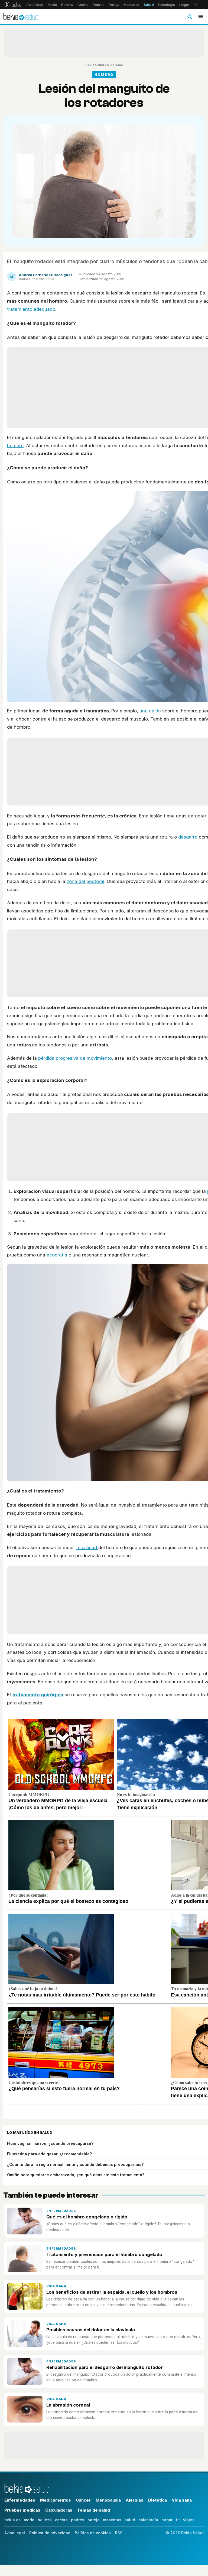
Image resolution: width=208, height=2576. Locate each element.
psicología (148, 2520)
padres (78, 2520)
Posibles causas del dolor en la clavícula (91, 2330)
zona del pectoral (85, 881)
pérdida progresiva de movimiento (75, 1058)
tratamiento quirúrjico (38, 1695)
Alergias (134, 2500)
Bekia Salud (95, 65)
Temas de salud (94, 2510)
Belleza (67, 5)
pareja (94, 2520)
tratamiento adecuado (31, 309)
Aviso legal (15, 2533)
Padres (99, 5)
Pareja (114, 5)
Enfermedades (61, 2211)
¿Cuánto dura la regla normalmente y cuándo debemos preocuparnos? (75, 2164)
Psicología (167, 5)
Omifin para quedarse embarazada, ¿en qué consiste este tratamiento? (76, 2175)
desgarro (188, 837)
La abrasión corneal (68, 2405)
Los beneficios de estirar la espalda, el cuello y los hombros (112, 2292)
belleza (45, 2520)
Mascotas (131, 5)
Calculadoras (59, 2510)
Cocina (83, 5)
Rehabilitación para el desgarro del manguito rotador (105, 2367)
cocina (61, 2520)
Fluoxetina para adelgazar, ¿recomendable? (49, 2154)
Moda (52, 5)
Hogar (184, 5)
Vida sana (115, 65)
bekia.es (12, 2520)
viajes (189, 2520)
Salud (149, 5)
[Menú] (201, 17)
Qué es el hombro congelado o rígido (87, 2217)
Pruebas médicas (22, 2510)
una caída (150, 711)
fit (178, 2520)
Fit (196, 5)
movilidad (87, 1547)
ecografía (58, 1255)
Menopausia (108, 2500)
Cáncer (83, 2500)
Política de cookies (93, 2533)
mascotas (112, 2520)
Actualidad (35, 5)
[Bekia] (13, 5)
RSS (119, 2533)
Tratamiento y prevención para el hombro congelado (104, 2254)
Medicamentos (56, 2500)
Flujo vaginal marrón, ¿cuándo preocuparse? (50, 2143)
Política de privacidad (50, 2533)
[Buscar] (190, 17)
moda (29, 2520)
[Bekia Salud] (21, 17)
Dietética (157, 2500)
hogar (167, 2520)
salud (130, 2520)
